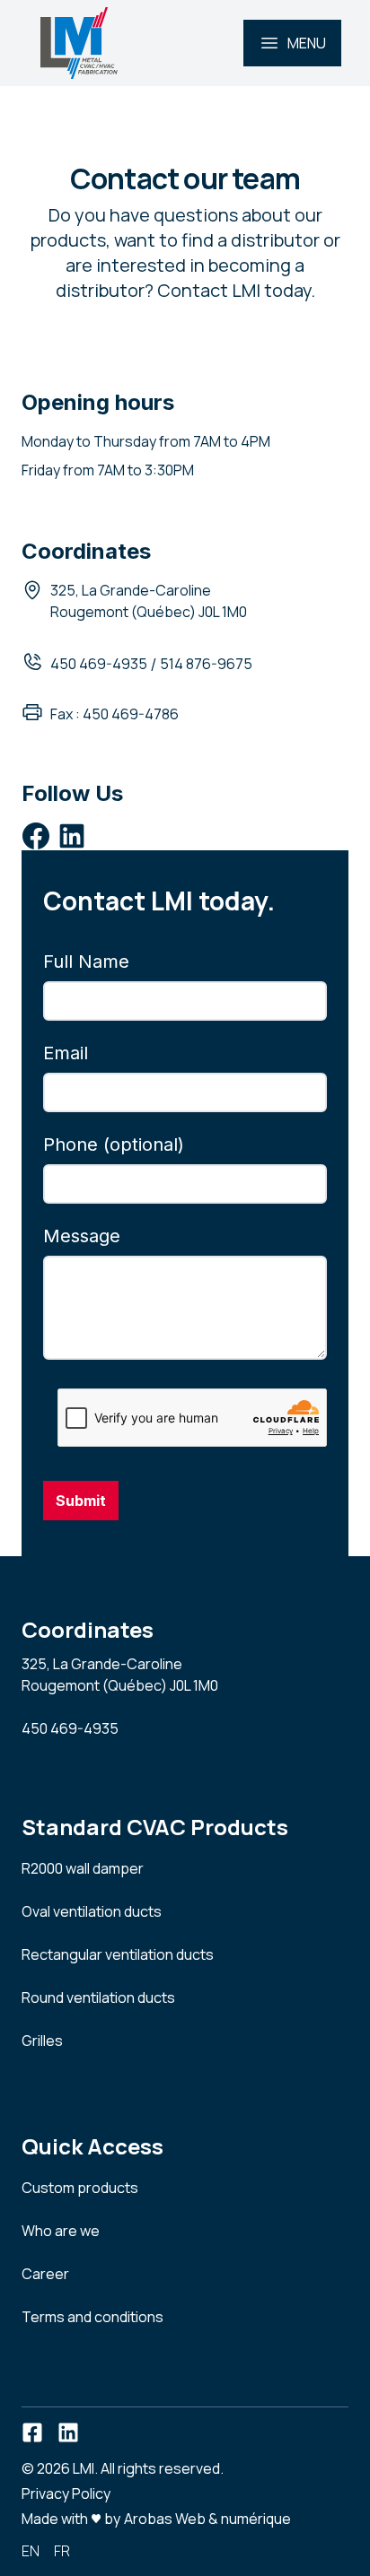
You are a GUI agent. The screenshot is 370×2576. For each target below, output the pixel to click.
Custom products (80, 2188)
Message (82, 1236)
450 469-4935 (99, 664)
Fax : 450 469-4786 (115, 714)
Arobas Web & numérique (207, 2517)
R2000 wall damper (83, 1868)
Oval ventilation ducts (92, 1911)
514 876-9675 (206, 664)
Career (45, 2274)
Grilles (42, 2041)
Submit (81, 1501)
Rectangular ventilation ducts (118, 1954)
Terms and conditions (92, 2317)
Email (66, 1053)
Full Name (86, 962)
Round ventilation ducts (98, 1997)
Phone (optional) (114, 1144)
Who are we (61, 2231)
